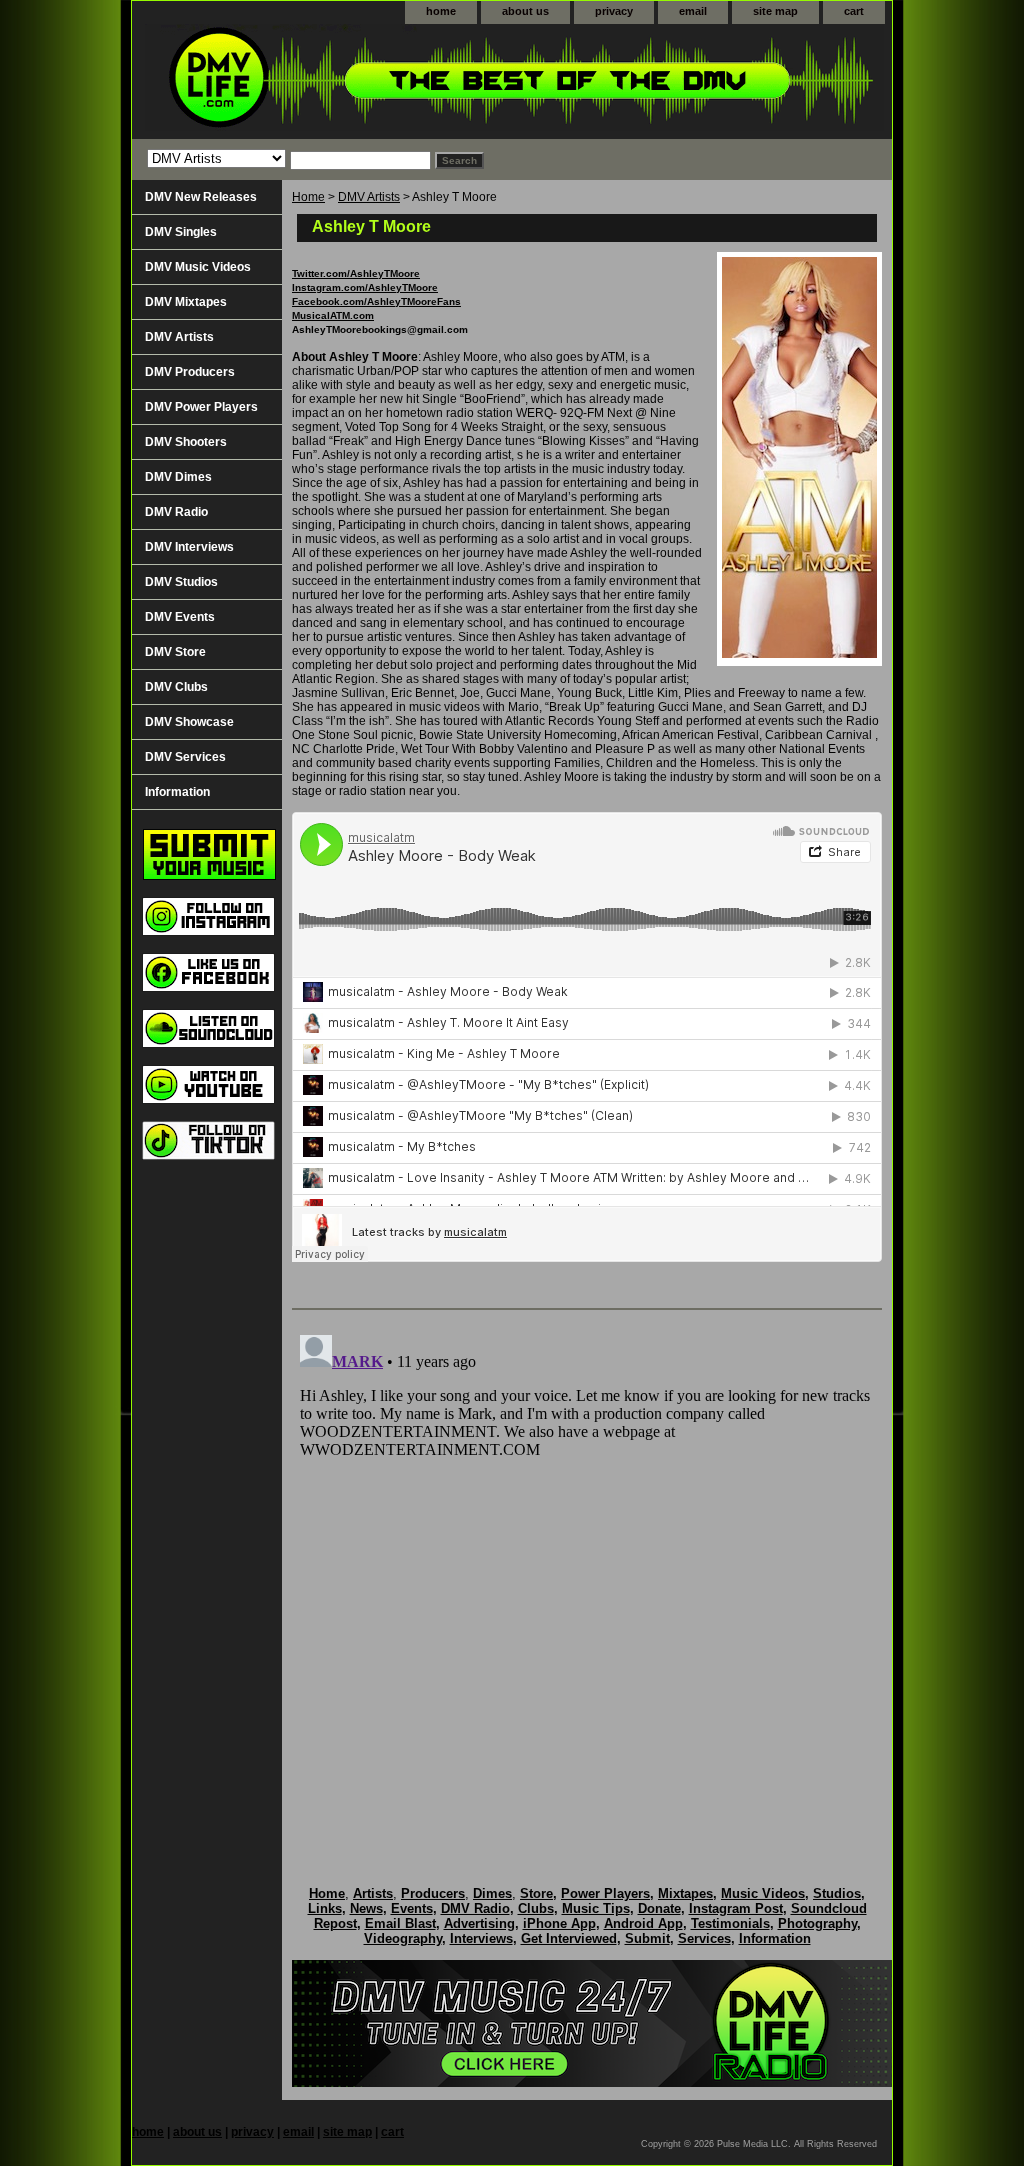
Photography (817, 1923)
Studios (837, 1893)
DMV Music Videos (198, 267)
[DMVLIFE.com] (382, 81)
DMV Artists (369, 197)
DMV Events (180, 617)
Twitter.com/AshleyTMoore (356, 273)
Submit (647, 1938)
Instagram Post (736, 1908)
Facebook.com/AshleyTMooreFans (376, 301)
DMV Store (175, 652)
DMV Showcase (189, 722)
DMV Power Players (201, 407)
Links (325, 1908)
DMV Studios (181, 582)
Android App (643, 1923)
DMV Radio (176, 512)
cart (854, 11)
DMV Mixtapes (186, 302)
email (693, 11)
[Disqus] (587, 1577)
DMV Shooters (186, 442)
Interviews (481, 1938)
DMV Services (185, 757)
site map (775, 11)
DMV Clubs (176, 687)
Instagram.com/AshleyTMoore (365, 287)
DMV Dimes (178, 477)
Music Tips (596, 1908)
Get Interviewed (569, 1938)
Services (704, 1938)
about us (525, 11)
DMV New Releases (201, 197)
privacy (614, 11)
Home (308, 197)
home (441, 11)
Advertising (479, 1923)
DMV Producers (190, 372)
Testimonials (730, 1923)
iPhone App (559, 1923)
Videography (403, 1938)
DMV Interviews (189, 547)
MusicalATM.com (333, 315)
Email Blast (400, 1923)
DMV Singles (181, 232)
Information (177, 792)
